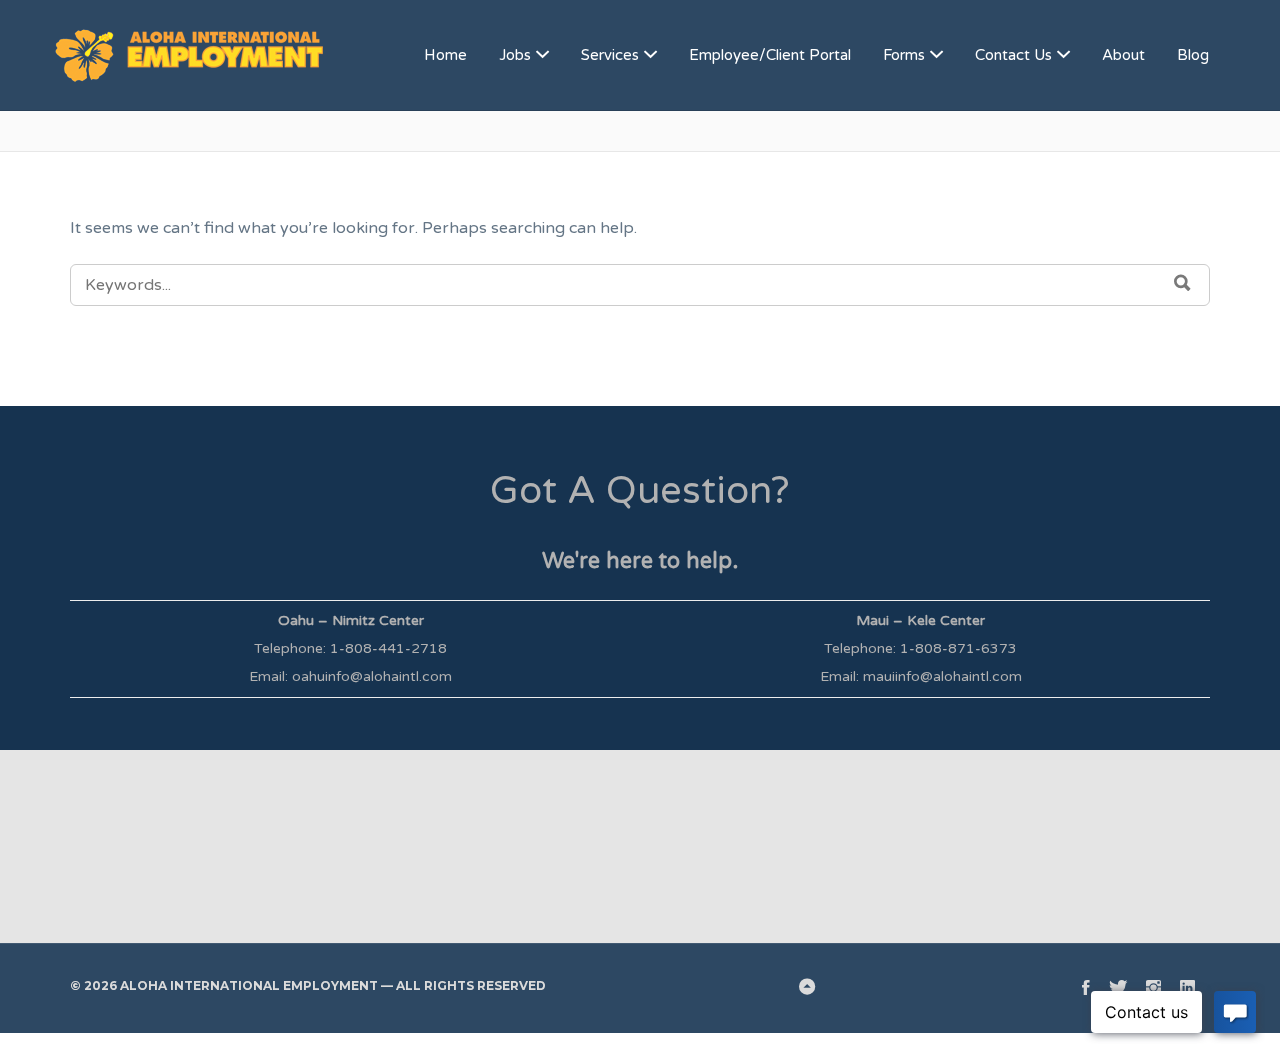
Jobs (515, 55)
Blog (1193, 55)
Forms (904, 55)
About (1123, 55)
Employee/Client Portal (770, 55)
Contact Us (1013, 55)
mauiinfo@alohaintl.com (942, 676)
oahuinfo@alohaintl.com (372, 676)
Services (610, 55)
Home (445, 55)
